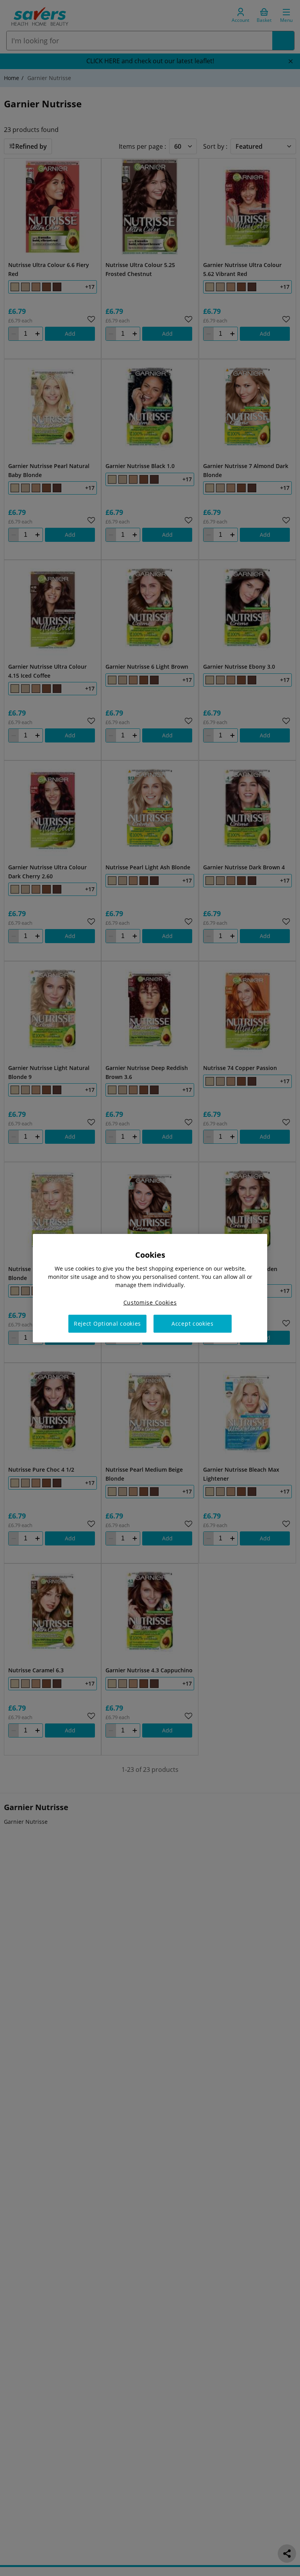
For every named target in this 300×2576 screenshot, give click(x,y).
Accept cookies (193, 1324)
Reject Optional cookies (107, 1324)
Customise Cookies (150, 1302)
